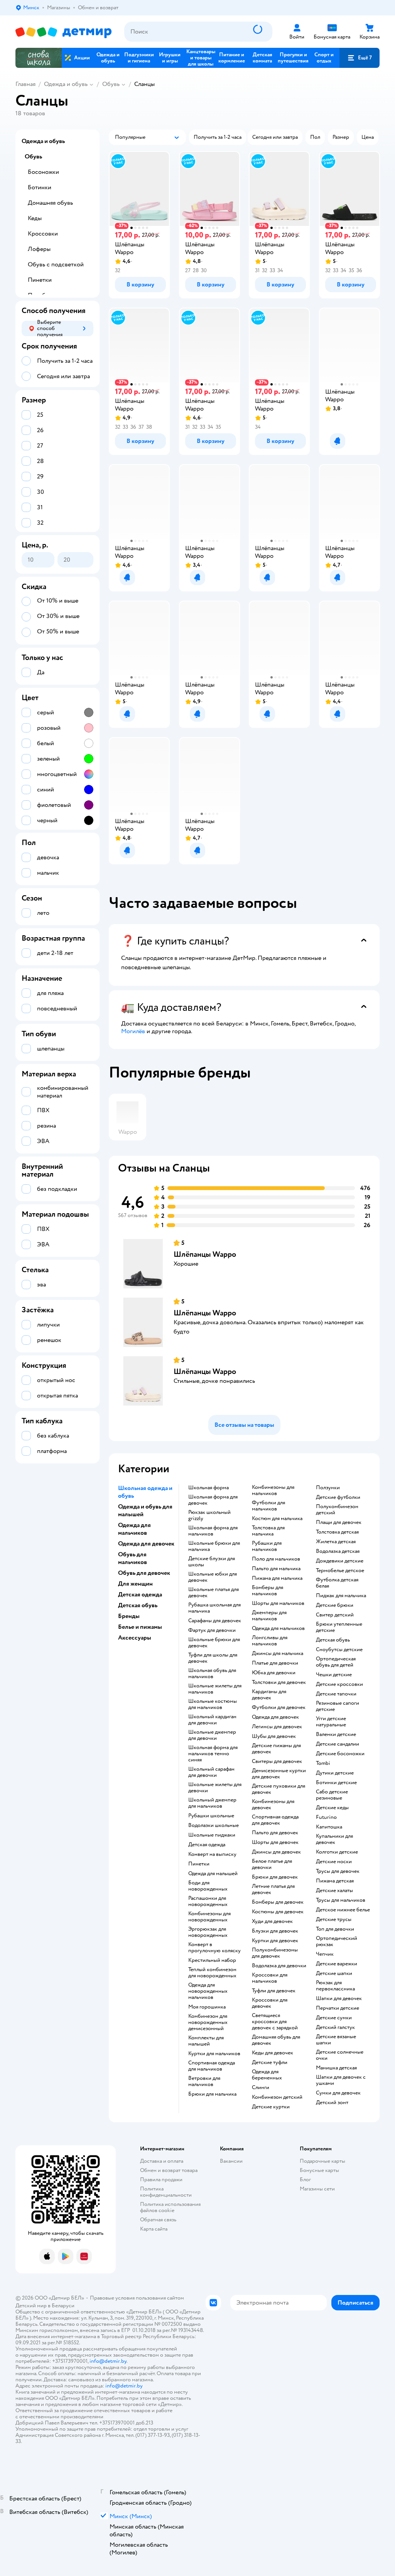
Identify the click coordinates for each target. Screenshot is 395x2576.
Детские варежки (337, 1964)
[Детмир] (64, 32)
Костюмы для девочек (278, 1912)
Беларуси (63, 2306)
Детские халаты (334, 1891)
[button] (360, 58)
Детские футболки (338, 1497)
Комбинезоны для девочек (273, 1805)
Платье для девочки (275, 1663)
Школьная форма (208, 1488)
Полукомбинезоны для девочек (275, 1953)
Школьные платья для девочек (214, 1593)
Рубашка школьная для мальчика (214, 1608)
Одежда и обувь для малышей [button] (145, 1510)
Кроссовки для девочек (270, 2003)
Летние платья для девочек (273, 1889)
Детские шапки (334, 1973)
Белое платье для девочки (272, 1864)
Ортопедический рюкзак (337, 1941)
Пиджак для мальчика (341, 1596)
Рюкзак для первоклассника (335, 1986)
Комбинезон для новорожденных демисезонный (208, 2022)
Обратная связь (158, 2220)
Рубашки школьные (211, 1816)
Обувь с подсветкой (56, 264)
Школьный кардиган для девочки (212, 1720)
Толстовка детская (337, 1532)
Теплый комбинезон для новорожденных (212, 1973)
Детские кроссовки (339, 1684)
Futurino (326, 1817)
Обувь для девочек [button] (144, 1573)
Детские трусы (334, 1919)
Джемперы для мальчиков (269, 1616)
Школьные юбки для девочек (213, 1577)
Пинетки (199, 1864)
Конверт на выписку (212, 1854)
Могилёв (133, 1031)
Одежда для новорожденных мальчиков (208, 1991)
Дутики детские (335, 1773)
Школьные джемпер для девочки (212, 1735)
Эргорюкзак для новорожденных (208, 1932)
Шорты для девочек (275, 1842)
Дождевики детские (340, 1561)
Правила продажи (161, 2179)
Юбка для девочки (274, 1673)
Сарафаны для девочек (215, 1621)
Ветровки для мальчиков (204, 2081)
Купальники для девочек (334, 1839)
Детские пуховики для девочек (279, 1789)
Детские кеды (332, 1808)
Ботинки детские (336, 1783)
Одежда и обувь (66, 84)
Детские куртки (271, 2107)
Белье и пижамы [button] (140, 1627)
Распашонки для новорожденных (208, 1901)
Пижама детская (335, 1881)
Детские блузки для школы (212, 1562)
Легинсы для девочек (277, 1727)
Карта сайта (154, 2229)
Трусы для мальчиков (341, 1900)
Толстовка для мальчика (268, 1531)
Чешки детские (334, 1675)
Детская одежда (207, 1845)
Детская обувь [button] (138, 1605)
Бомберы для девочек (278, 1902)
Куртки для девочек (275, 1941)
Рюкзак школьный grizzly (209, 1515)
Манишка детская (336, 2068)
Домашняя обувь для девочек (276, 2040)
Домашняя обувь (50, 203)
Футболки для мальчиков (268, 1506)
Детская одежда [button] (140, 1594)
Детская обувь (333, 1640)
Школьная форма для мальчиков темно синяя (213, 1754)
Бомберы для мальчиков (268, 1591)
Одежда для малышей (213, 1874)
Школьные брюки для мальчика (214, 1546)
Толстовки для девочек (279, 1682)
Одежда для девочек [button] (146, 1544)
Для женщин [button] (135, 1584)
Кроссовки (43, 234)
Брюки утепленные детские (339, 1627)
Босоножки (43, 172)
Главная (25, 84)
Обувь (111, 84)
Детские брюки (335, 1605)
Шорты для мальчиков (278, 1603)
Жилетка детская (336, 1542)
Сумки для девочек (338, 2093)
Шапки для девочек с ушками (341, 2080)
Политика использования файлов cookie (170, 2207)
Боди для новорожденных (208, 1886)
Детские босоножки (340, 1754)
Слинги (261, 2088)
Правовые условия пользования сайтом (137, 2298)
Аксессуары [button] (135, 1638)
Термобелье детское (340, 1571)
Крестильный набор (212, 1960)
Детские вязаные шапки (336, 2040)
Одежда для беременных (267, 2075)
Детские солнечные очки (340, 2055)
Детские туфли (270, 2062)
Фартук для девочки (212, 1630)
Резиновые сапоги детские (338, 1706)
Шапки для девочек (339, 1999)
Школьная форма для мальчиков (213, 1531)
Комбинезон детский (277, 2097)
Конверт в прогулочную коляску (214, 1948)
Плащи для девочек (339, 1522)
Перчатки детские (338, 2008)
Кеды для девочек (273, 2053)
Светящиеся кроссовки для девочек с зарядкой (275, 2022)
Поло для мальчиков (276, 1559)
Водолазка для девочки (279, 1966)
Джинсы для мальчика (278, 1653)
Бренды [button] (129, 1616)
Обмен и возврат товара (169, 2170)
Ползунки (328, 1488)
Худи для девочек (272, 1921)
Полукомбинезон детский (337, 1510)
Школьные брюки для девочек (214, 1643)
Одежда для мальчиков (278, 1628)
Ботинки (40, 187)
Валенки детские (336, 1734)
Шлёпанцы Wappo (205, 1254)
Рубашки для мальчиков (267, 1546)
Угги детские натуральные (331, 1722)
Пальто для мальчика (276, 1569)
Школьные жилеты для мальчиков (215, 1689)
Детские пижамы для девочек (276, 1749)
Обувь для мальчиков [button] (133, 1558)
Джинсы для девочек (276, 1852)
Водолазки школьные (214, 1825)
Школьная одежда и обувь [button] (145, 1492)
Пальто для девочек (275, 1833)
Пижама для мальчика (277, 1578)
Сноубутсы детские (339, 1650)
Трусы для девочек (338, 1871)
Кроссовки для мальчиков (270, 1978)
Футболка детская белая (337, 1583)
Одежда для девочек (275, 1717)
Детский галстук (335, 2027)
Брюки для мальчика (212, 2094)
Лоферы (39, 249)
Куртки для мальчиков (214, 2054)
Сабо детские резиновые (332, 1795)
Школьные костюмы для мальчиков (213, 1704)
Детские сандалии (338, 1744)
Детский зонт (332, 2103)
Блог (305, 2179)
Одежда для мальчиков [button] (134, 1529)
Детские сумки (334, 2018)
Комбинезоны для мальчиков (273, 1490)
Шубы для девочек (274, 1736)
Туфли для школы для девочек (213, 1658)
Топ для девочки (335, 1929)
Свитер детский (335, 1615)
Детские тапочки (336, 1694)
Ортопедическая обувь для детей (336, 1662)
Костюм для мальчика (277, 1519)
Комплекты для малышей (206, 2041)
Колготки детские (337, 1852)
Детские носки (334, 1862)
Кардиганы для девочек (269, 1695)
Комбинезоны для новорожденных (209, 1917)
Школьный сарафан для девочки (211, 1772)
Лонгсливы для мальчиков (270, 1641)
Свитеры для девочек (277, 1761)
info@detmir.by (108, 2361)
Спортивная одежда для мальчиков (212, 2066)
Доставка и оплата (162, 2161)
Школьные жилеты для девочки (215, 1788)
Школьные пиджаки (212, 1835)
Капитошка (329, 1827)
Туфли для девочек (274, 1991)
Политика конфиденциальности (166, 2192)
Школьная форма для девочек (213, 1500)
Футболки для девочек (279, 1707)
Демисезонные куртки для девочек (279, 1774)
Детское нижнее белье (343, 1910)
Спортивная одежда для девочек (275, 1820)
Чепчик (325, 1954)
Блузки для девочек (275, 1931)
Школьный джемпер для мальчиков (212, 1803)
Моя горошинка (207, 2007)
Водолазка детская (338, 1551)
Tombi (323, 1763)
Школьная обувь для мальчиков (212, 1674)
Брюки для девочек (275, 1877)
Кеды (35, 218)
